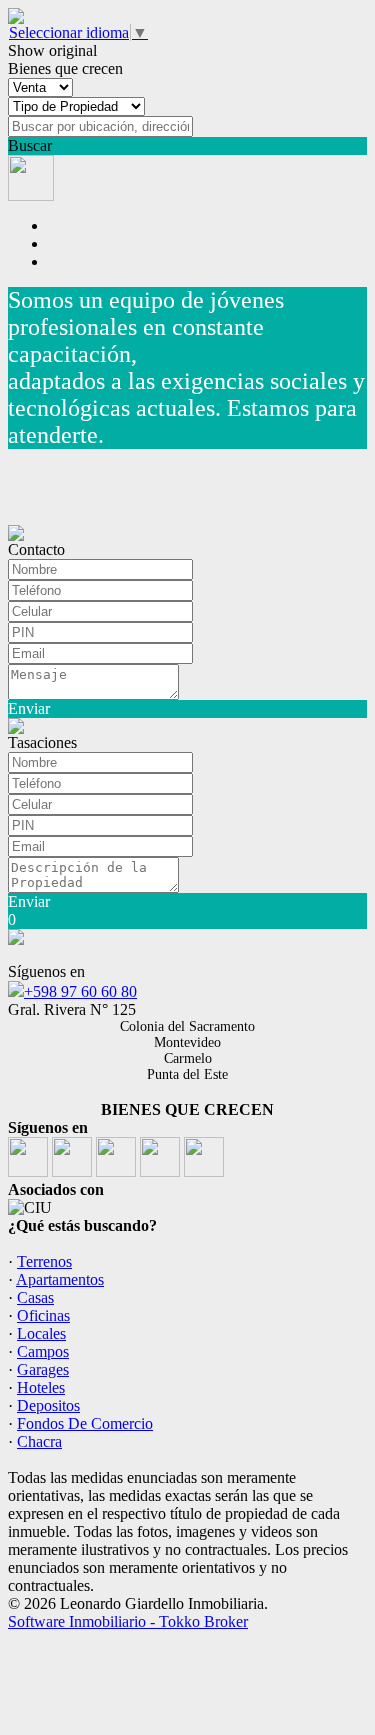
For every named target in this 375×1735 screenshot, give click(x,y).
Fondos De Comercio (85, 1423)
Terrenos (44, 1261)
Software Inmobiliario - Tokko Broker (128, 1621)
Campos (43, 1351)
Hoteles (41, 1387)
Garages (43, 1369)
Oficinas (43, 1315)
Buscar (30, 145)
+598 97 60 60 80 (80, 991)
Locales (41, 1333)
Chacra (39, 1441)
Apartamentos (60, 1279)
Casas (35, 1297)
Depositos (48, 1405)
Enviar (29, 708)
